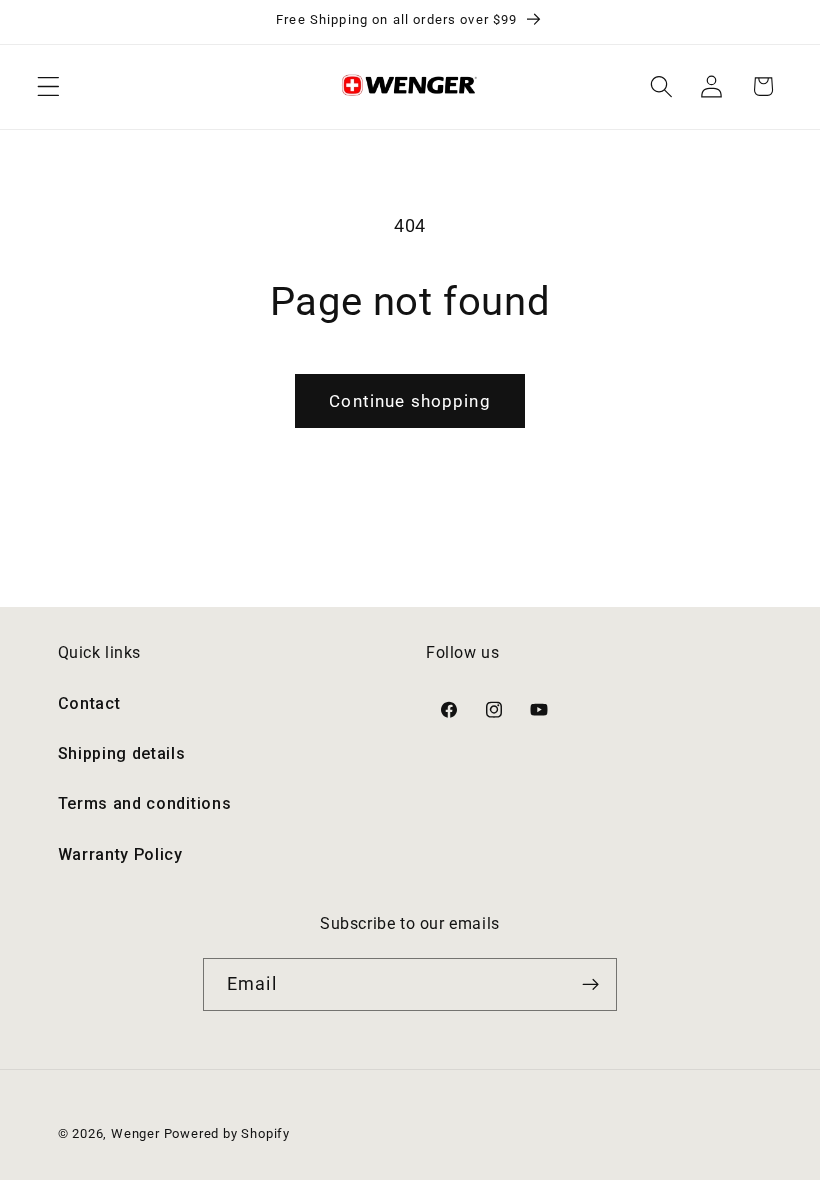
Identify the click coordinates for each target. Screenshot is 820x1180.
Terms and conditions (145, 803)
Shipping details (122, 753)
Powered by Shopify (227, 1133)
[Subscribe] (590, 985)
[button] (48, 86)
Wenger (137, 1133)
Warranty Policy (120, 854)
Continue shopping (410, 401)
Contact (89, 703)
